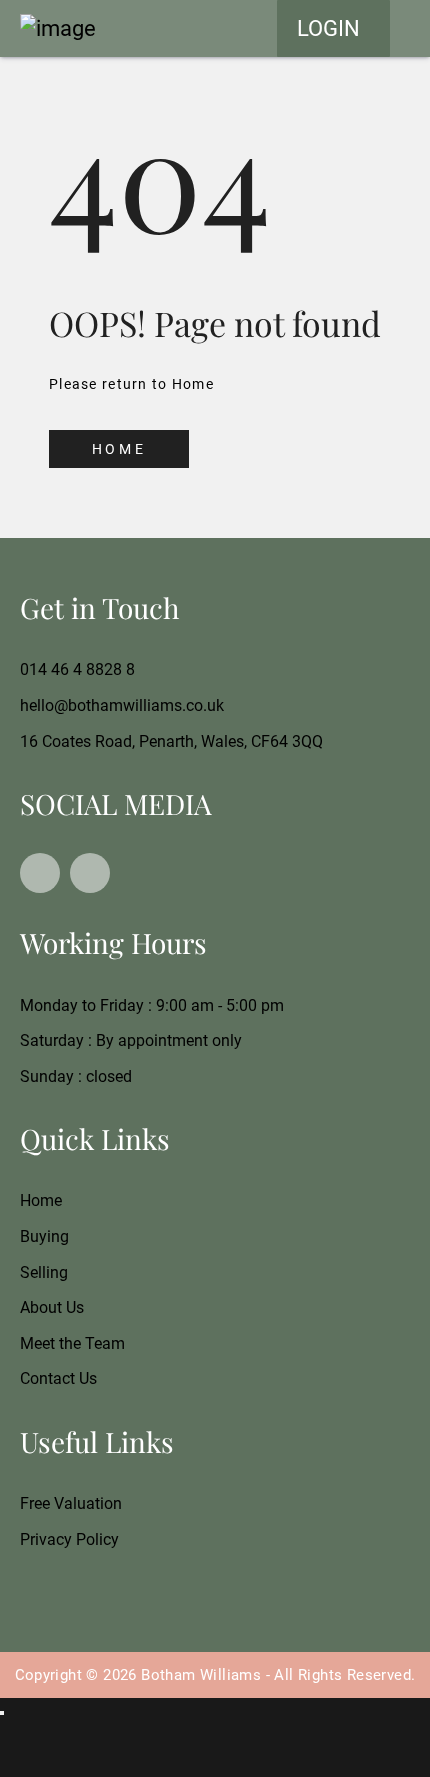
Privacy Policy (69, 1539)
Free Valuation (71, 1503)
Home (41, 1200)
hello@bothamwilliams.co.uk (122, 705)
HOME (119, 449)
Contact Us (58, 1378)
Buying (44, 1236)
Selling (44, 1272)
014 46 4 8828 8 (77, 669)
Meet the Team (72, 1343)
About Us (52, 1307)
